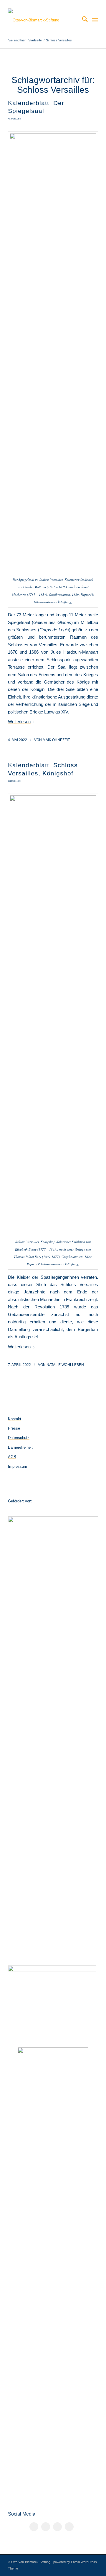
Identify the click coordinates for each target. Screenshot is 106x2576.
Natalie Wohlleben (65, 1365)
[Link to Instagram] (57, 2527)
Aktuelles (14, 119)
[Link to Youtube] (69, 2527)
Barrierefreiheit (20, 1447)
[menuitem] (82, 20)
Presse (14, 1428)
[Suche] (82, 20)
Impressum (18, 1466)
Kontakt (15, 1419)
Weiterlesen (19, 722)
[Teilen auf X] (46, 2527)
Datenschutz (19, 1438)
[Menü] (95, 20)
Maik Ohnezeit (56, 740)
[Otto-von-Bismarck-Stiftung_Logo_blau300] (44, 20)
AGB (12, 1457)
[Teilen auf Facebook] (34, 2527)
